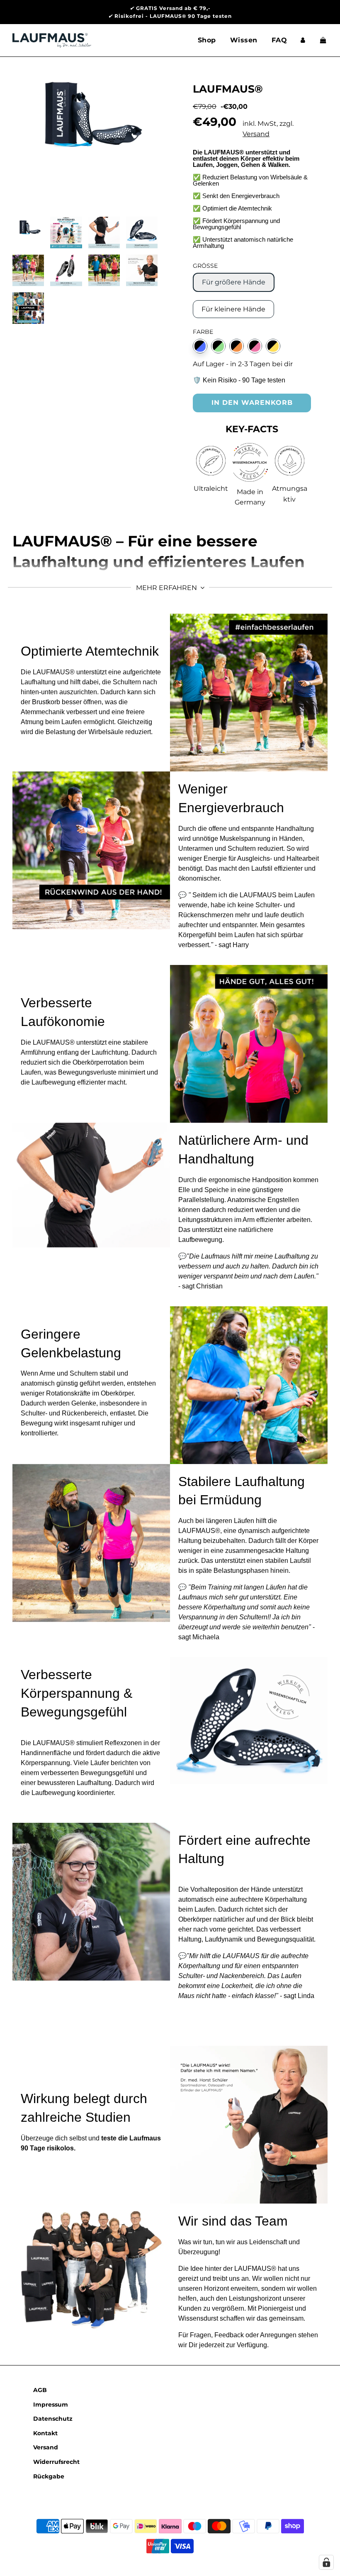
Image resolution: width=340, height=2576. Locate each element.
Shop (207, 40)
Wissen (244, 40)
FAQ (279, 40)
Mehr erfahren (167, 588)
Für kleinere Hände (233, 309)
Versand (256, 134)
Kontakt (45, 2433)
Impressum (51, 2405)
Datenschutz (53, 2419)
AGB (40, 2390)
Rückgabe (49, 2476)
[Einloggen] (303, 40)
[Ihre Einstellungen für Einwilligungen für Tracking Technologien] (326, 2562)
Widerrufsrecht (56, 2462)
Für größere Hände (234, 282)
